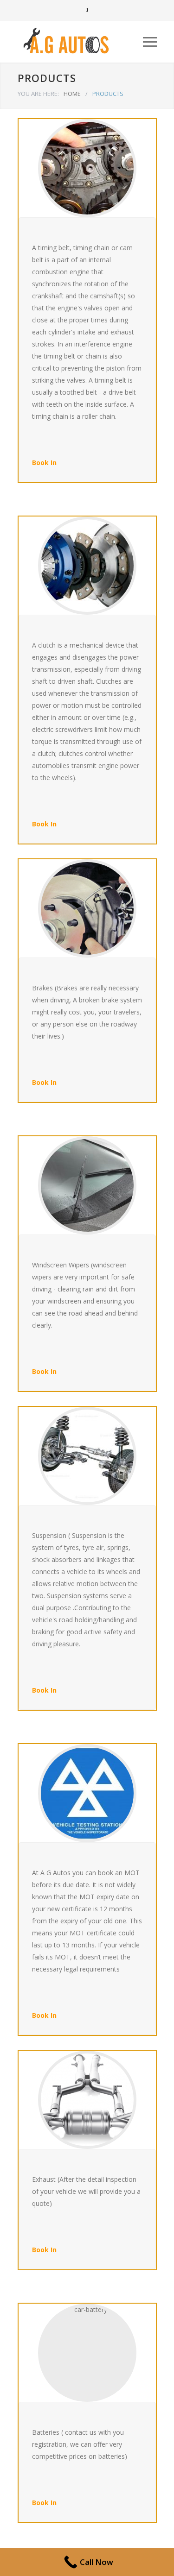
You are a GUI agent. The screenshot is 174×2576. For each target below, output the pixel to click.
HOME (72, 94)
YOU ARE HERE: (38, 94)
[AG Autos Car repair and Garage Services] (80, 42)
